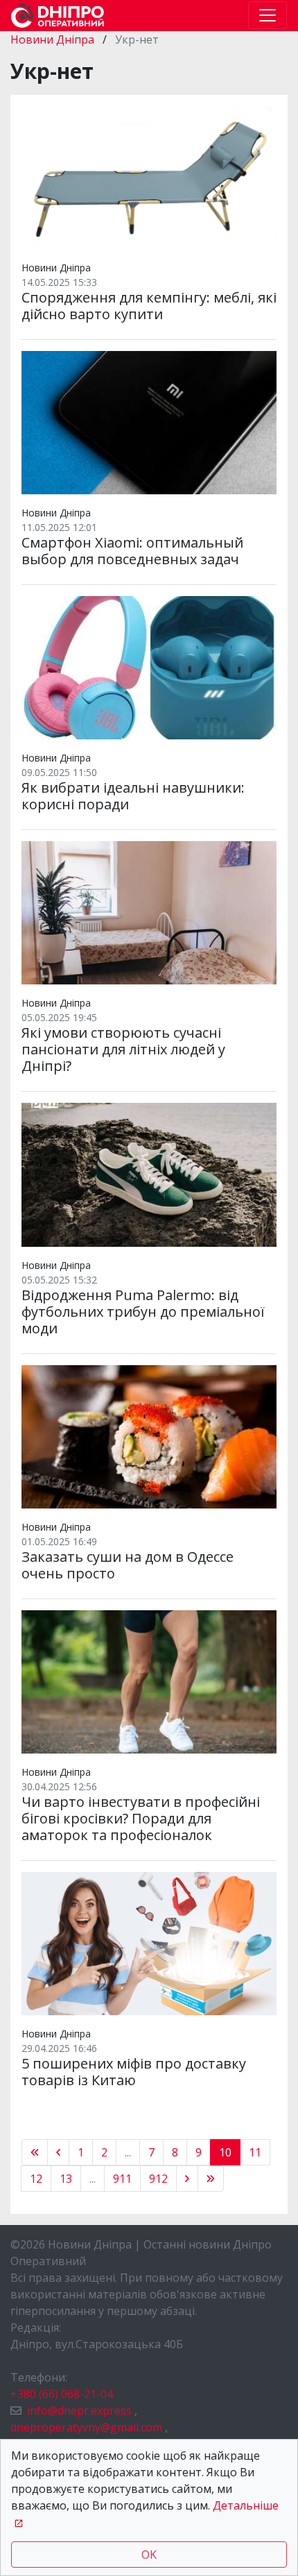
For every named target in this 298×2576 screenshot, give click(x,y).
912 (158, 2179)
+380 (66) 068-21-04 (62, 2394)
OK (149, 2555)
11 (255, 2152)
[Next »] (187, 2179)
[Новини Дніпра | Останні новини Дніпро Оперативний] (58, 16)
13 (66, 2179)
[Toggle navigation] (268, 15)
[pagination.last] (211, 2179)
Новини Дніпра (54, 39)
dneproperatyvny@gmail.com (86, 2427)
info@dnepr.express (79, 2411)
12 (36, 2179)
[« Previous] (35, 2152)
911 (122, 2179)
